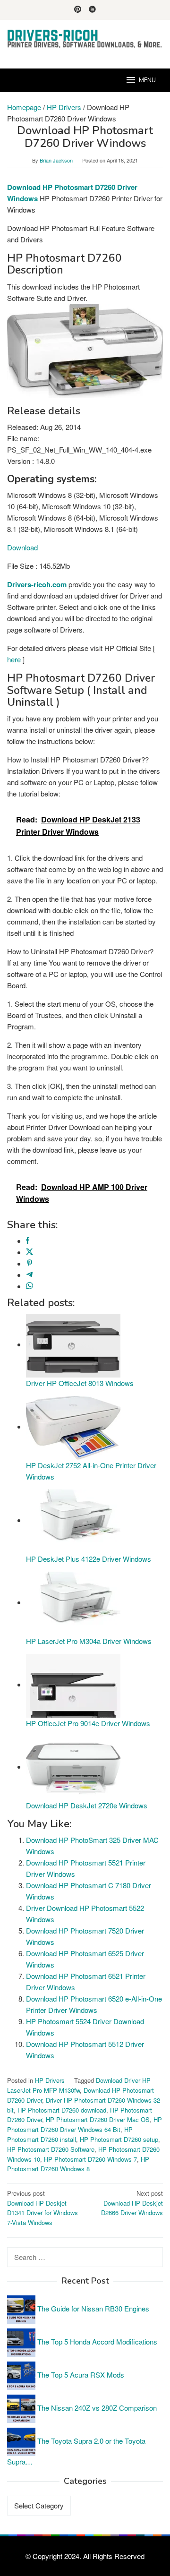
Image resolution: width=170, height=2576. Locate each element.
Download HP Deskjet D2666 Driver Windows (132, 2203)
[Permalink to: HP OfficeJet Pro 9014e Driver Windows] (73, 1684)
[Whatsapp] (30, 1286)
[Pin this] (30, 1263)
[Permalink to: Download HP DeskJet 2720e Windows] (73, 1767)
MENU (147, 80)
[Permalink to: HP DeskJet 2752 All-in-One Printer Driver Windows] (73, 1426)
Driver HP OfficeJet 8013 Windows (80, 1383)
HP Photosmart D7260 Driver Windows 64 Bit (85, 2124)
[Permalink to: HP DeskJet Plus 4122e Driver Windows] (73, 1520)
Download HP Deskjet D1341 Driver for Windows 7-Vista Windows (42, 2208)
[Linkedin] (92, 10)
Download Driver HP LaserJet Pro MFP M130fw (79, 2085)
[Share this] (28, 1241)
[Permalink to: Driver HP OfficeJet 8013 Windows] (73, 1344)
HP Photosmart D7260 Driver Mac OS (98, 2119)
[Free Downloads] (85, 39)
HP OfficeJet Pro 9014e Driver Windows (88, 1723)
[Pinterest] (78, 10)
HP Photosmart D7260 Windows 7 (90, 2159)
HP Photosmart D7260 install (70, 2134)
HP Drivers (50, 2080)
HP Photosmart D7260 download (62, 2110)
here (14, 659)
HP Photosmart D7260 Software (51, 2149)
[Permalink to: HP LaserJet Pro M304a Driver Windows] (73, 1602)
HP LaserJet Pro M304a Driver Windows (89, 1641)
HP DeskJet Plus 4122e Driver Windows (89, 1559)
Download (22, 547)
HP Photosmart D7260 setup (119, 2139)
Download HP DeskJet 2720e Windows (87, 1805)
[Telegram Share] (30, 1275)
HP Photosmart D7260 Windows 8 (78, 2164)
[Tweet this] (30, 1252)
